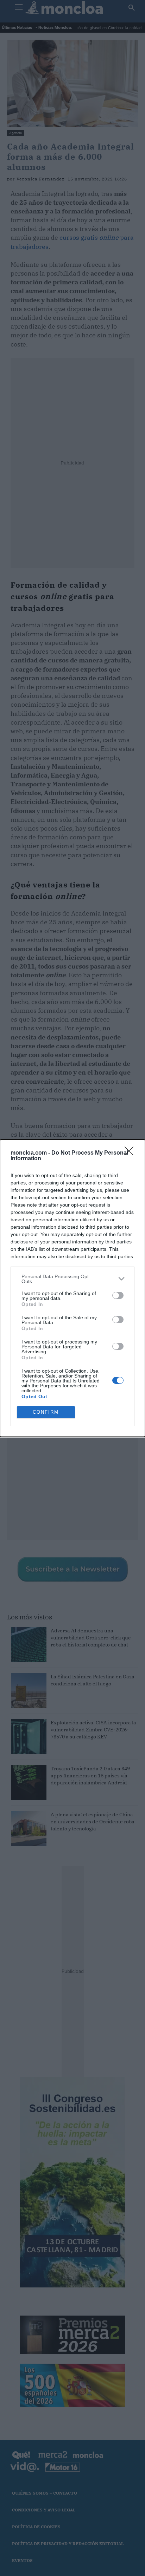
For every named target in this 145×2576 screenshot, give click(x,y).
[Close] (131, 1153)
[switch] (118, 1295)
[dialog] (72, 1288)
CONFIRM (46, 1412)
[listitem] (72, 1279)
